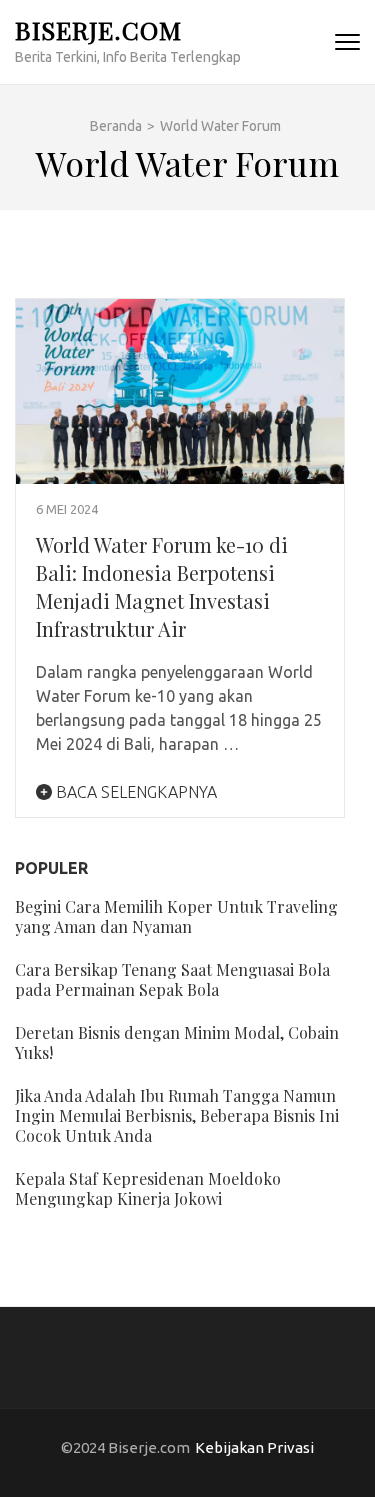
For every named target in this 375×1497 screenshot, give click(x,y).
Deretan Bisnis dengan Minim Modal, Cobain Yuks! (177, 1042)
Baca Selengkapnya (134, 792)
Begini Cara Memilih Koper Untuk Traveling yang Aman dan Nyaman (176, 916)
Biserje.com (98, 29)
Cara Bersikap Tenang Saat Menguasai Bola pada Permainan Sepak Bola (172, 979)
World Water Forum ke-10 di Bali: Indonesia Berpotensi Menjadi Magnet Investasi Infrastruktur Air (162, 586)
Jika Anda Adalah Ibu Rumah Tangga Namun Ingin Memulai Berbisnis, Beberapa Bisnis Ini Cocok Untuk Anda (177, 1115)
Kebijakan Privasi (254, 1447)
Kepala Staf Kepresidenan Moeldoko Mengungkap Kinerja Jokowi (148, 1188)
